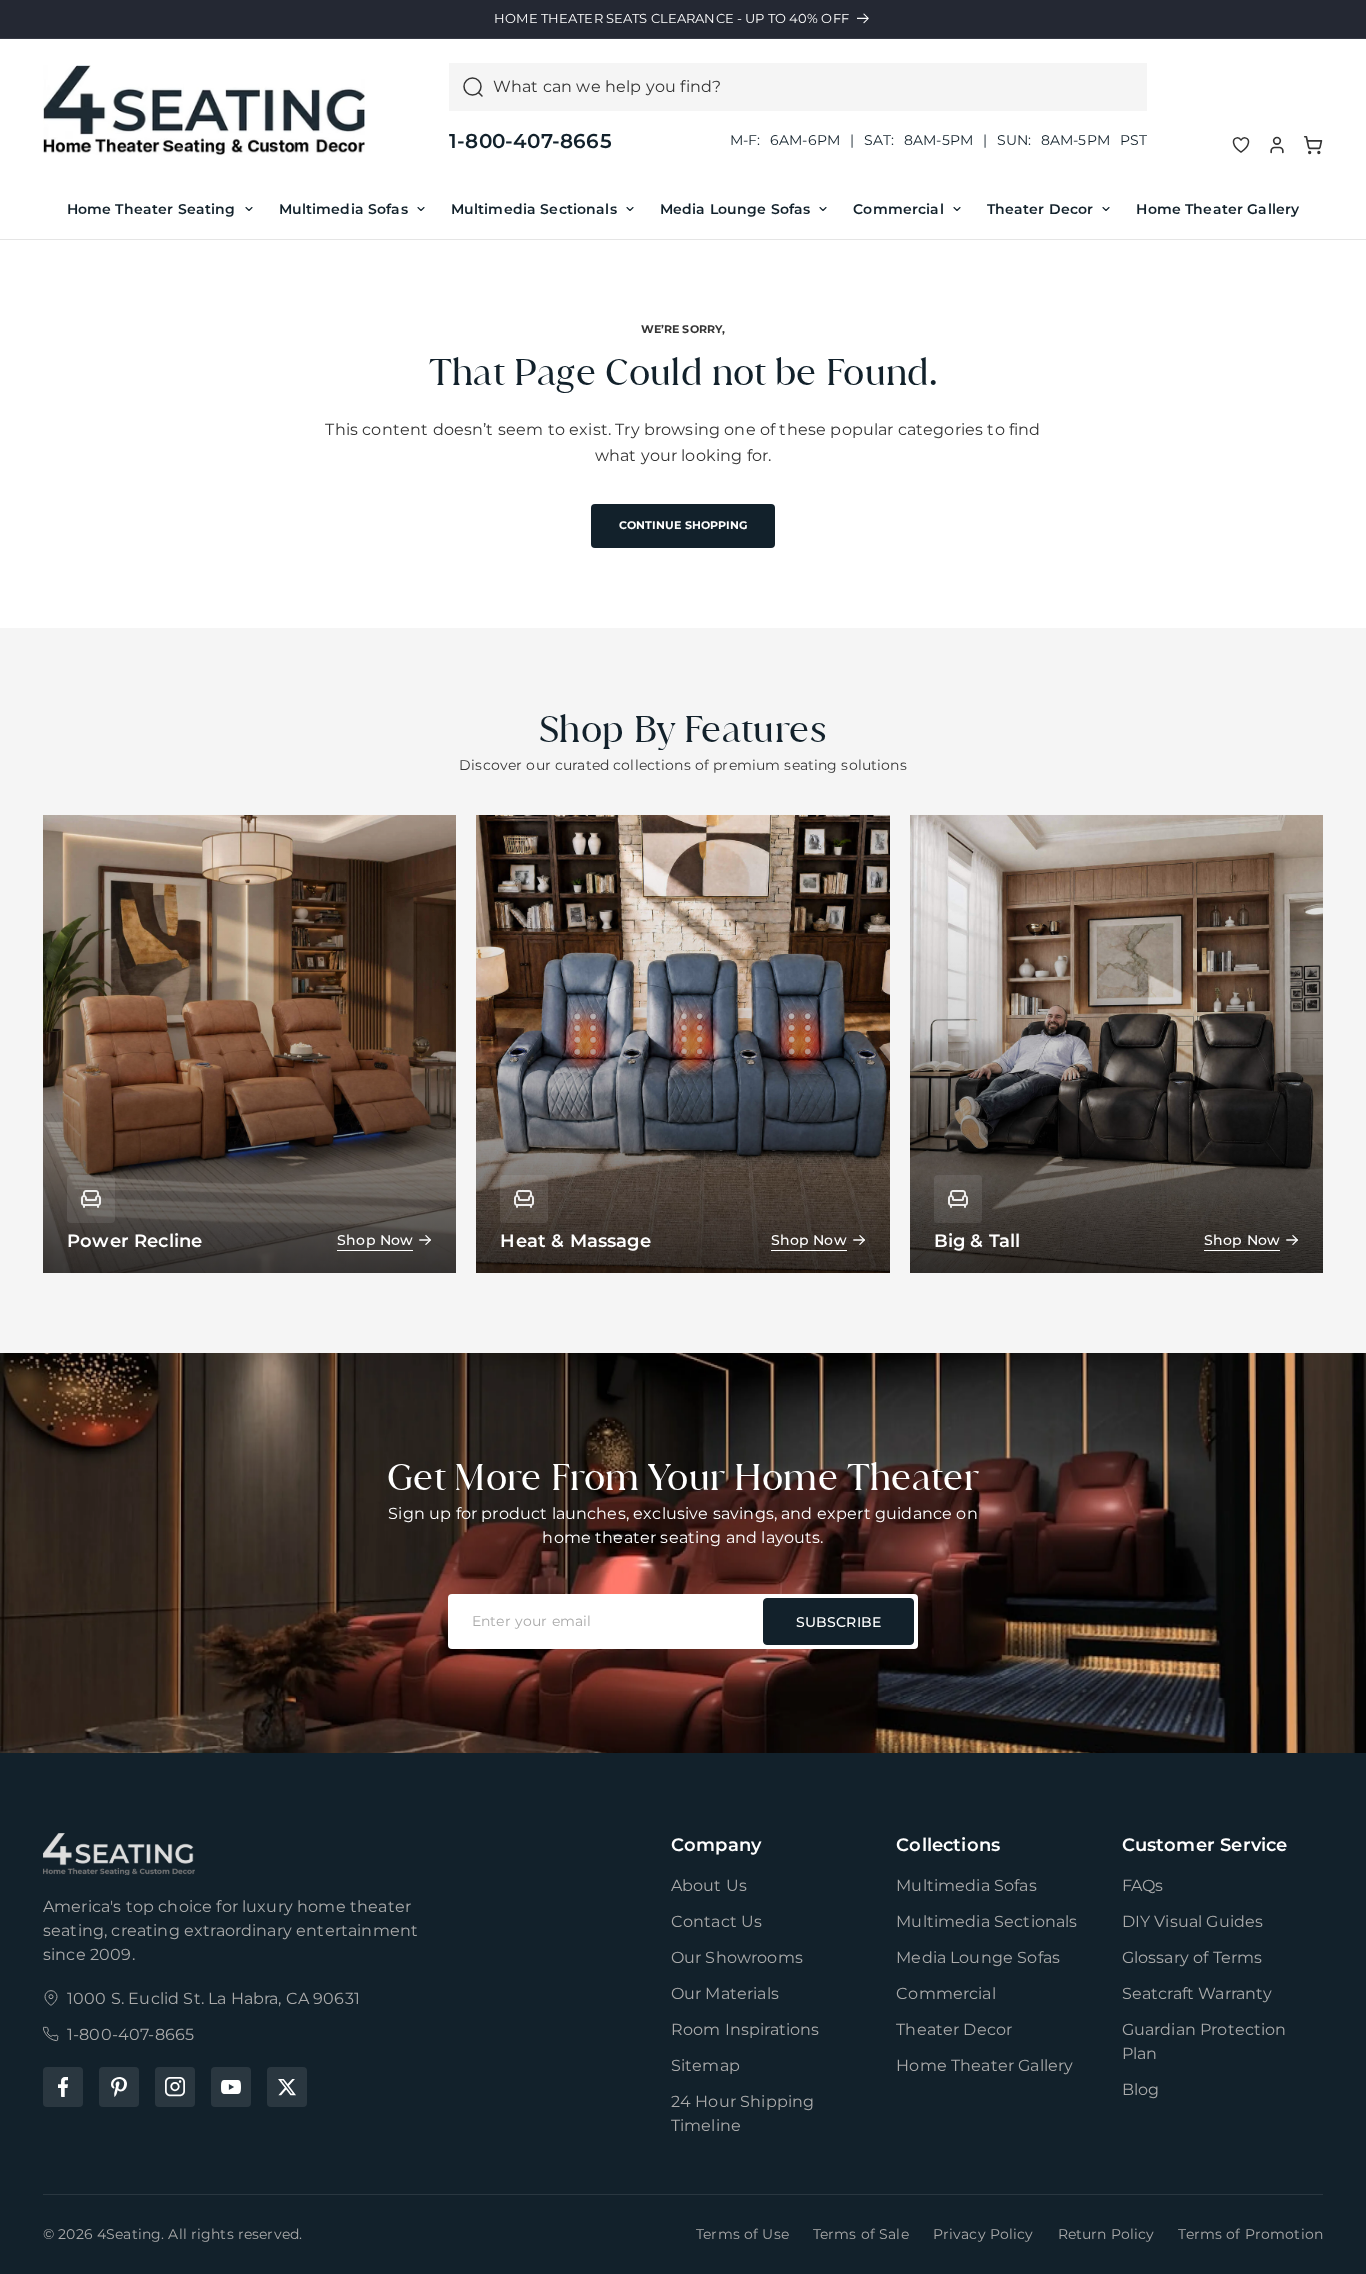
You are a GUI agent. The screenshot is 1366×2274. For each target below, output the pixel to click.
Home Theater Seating (151, 209)
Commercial (898, 209)
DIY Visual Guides (1193, 1921)
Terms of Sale (861, 2234)
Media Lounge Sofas (735, 209)
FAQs (1143, 1885)
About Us (709, 1885)
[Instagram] (175, 2087)
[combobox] (814, 87)
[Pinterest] (119, 2087)
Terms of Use (742, 2234)
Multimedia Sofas (343, 209)
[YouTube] (231, 2087)
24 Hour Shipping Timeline (743, 2113)
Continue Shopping (683, 525)
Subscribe (838, 1622)
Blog (1141, 2089)
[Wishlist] (1241, 145)
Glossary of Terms (1192, 1957)
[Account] (1277, 145)
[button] (1313, 145)
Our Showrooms (737, 1957)
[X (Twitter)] (287, 2087)
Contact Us (717, 1921)
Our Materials (725, 1993)
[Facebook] (63, 2087)
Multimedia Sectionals (534, 209)
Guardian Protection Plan (1204, 2041)
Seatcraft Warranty (1197, 1993)
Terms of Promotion (1250, 2234)
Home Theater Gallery (1217, 209)
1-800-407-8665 (530, 141)
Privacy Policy (983, 2234)
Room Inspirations (745, 2029)
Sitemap (705, 2065)
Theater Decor (1040, 209)
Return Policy (1106, 2234)
